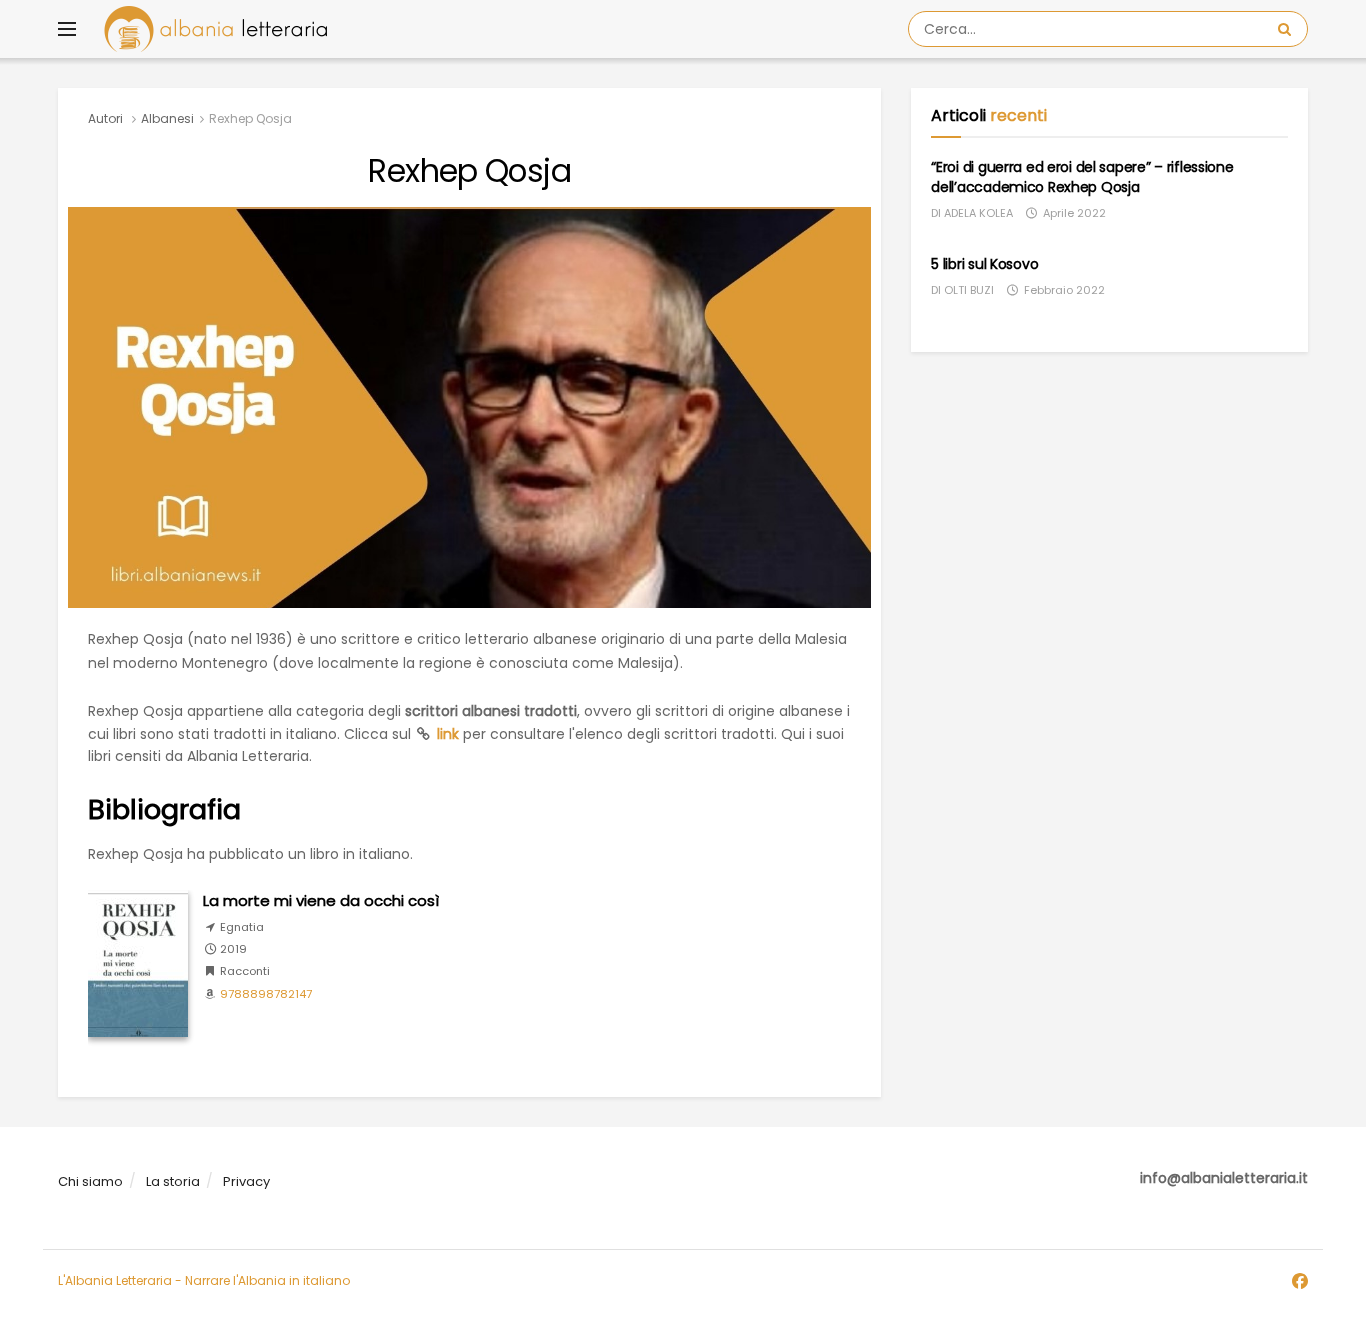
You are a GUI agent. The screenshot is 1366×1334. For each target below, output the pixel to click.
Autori (105, 118)
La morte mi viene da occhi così (321, 900)
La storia (173, 1181)
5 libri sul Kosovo (984, 264)
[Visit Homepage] (215, 29)
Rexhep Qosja (250, 118)
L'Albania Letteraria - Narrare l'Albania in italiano (204, 1280)
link (448, 734)
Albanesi (167, 118)
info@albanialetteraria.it (1224, 1178)
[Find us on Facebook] (1300, 1282)
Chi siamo (90, 1181)
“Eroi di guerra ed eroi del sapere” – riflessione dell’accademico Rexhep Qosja (1082, 177)
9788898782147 (266, 994)
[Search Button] (1288, 29)
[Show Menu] (67, 29)
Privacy (246, 1181)
